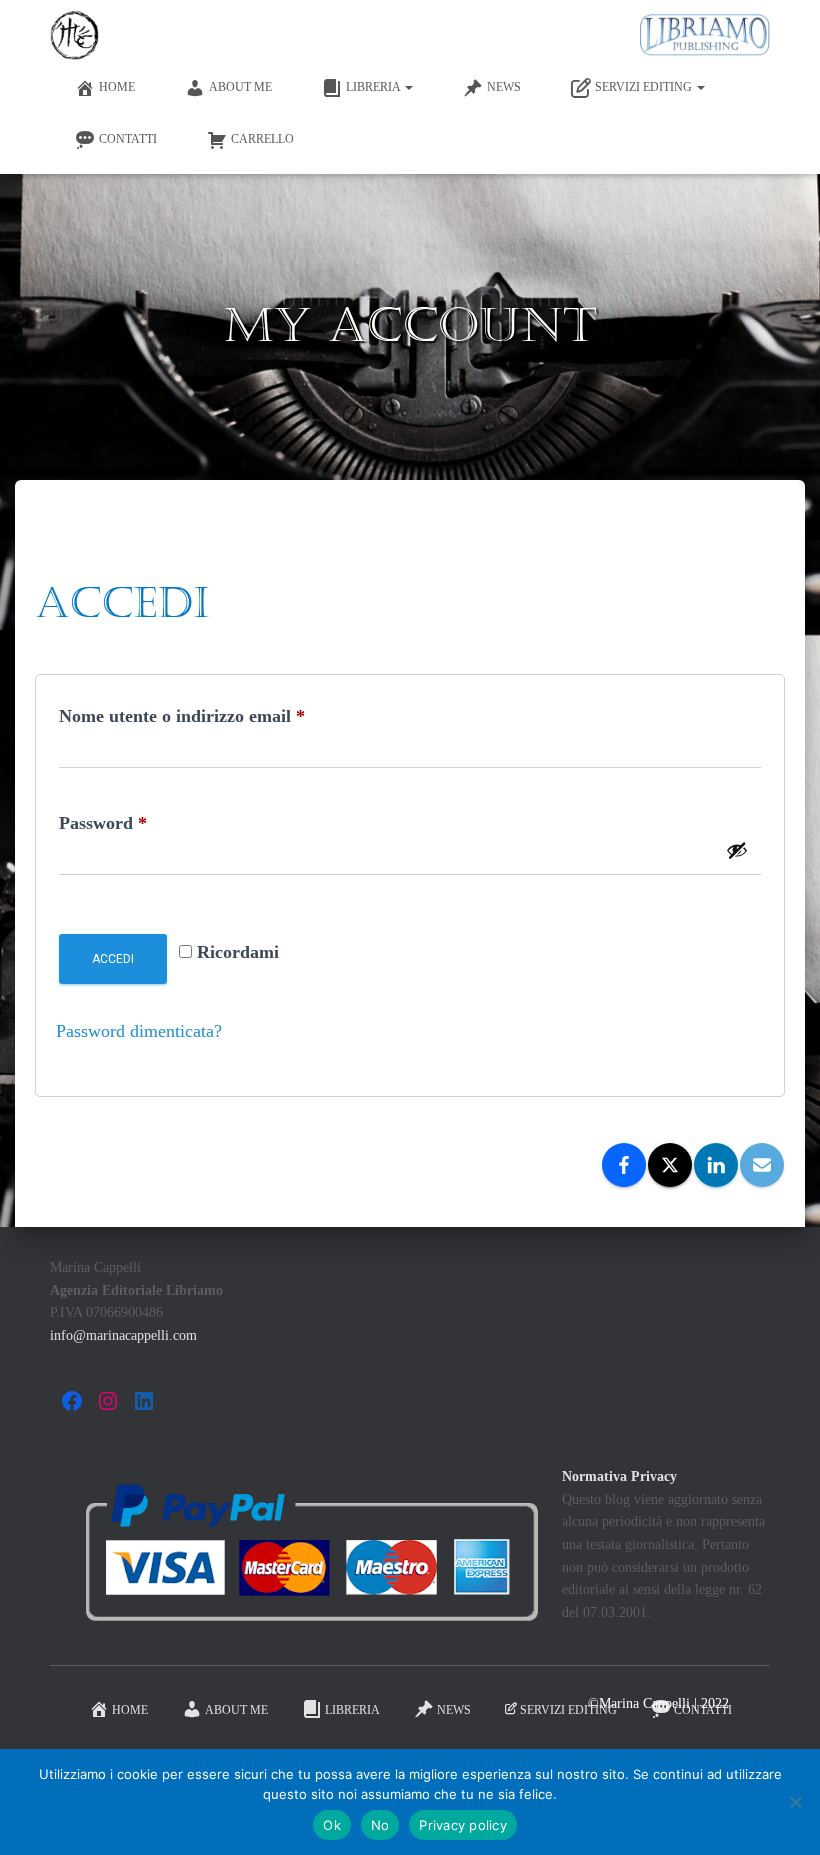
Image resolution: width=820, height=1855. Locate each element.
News (504, 87)
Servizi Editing (645, 87)
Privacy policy (463, 1825)
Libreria (374, 87)
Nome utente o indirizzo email (217, 715)
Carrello (262, 139)
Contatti (128, 139)
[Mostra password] (737, 850)
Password (138, 822)
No (380, 1825)
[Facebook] (624, 1165)
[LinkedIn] (716, 1165)
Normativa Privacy (619, 1476)
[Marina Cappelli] (74, 35)
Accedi (113, 959)
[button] (408, 87)
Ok (332, 1825)
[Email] (762, 1165)
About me (240, 87)
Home (117, 87)
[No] (795, 1802)
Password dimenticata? (139, 1031)
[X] (670, 1165)
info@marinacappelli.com (123, 1335)
